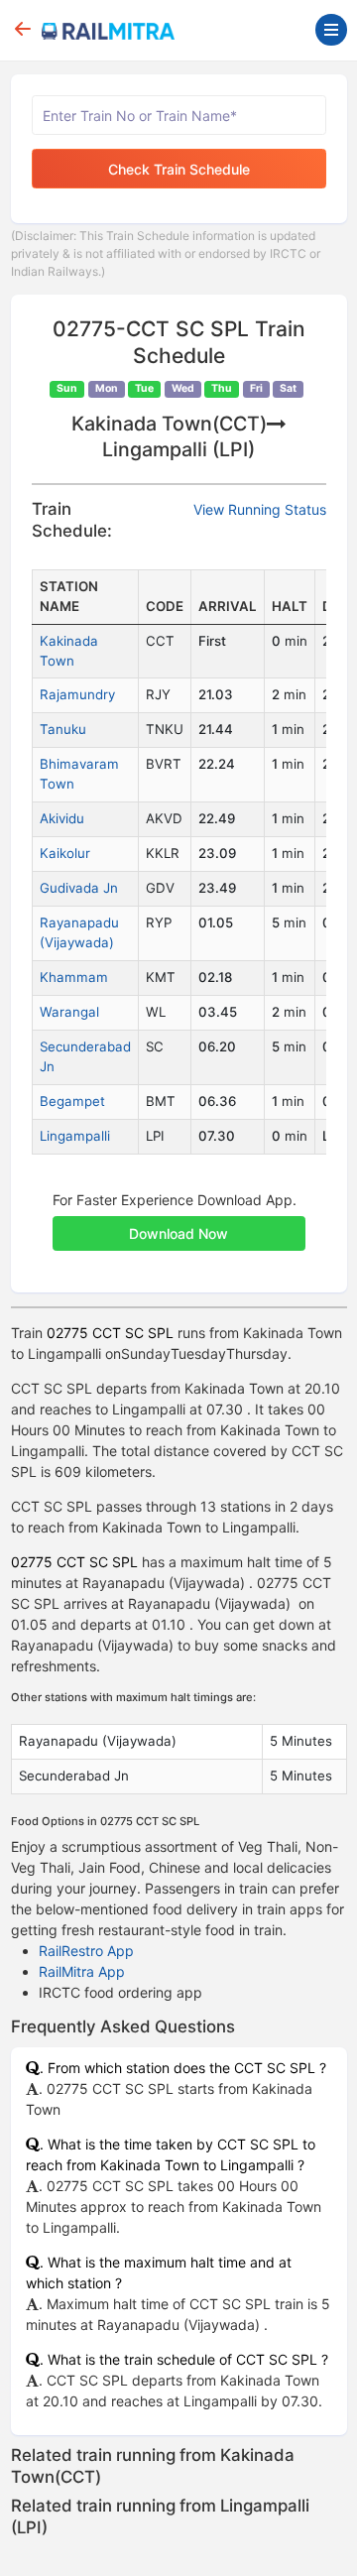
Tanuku (63, 729)
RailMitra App (82, 1971)
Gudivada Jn (79, 888)
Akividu (62, 818)
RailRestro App (86, 1951)
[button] (179, 1223)
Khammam (74, 977)
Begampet (72, 1101)
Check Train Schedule (179, 169)
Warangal (69, 1012)
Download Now (178, 1233)
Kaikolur (65, 853)
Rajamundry (77, 694)
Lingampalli (75, 1136)
